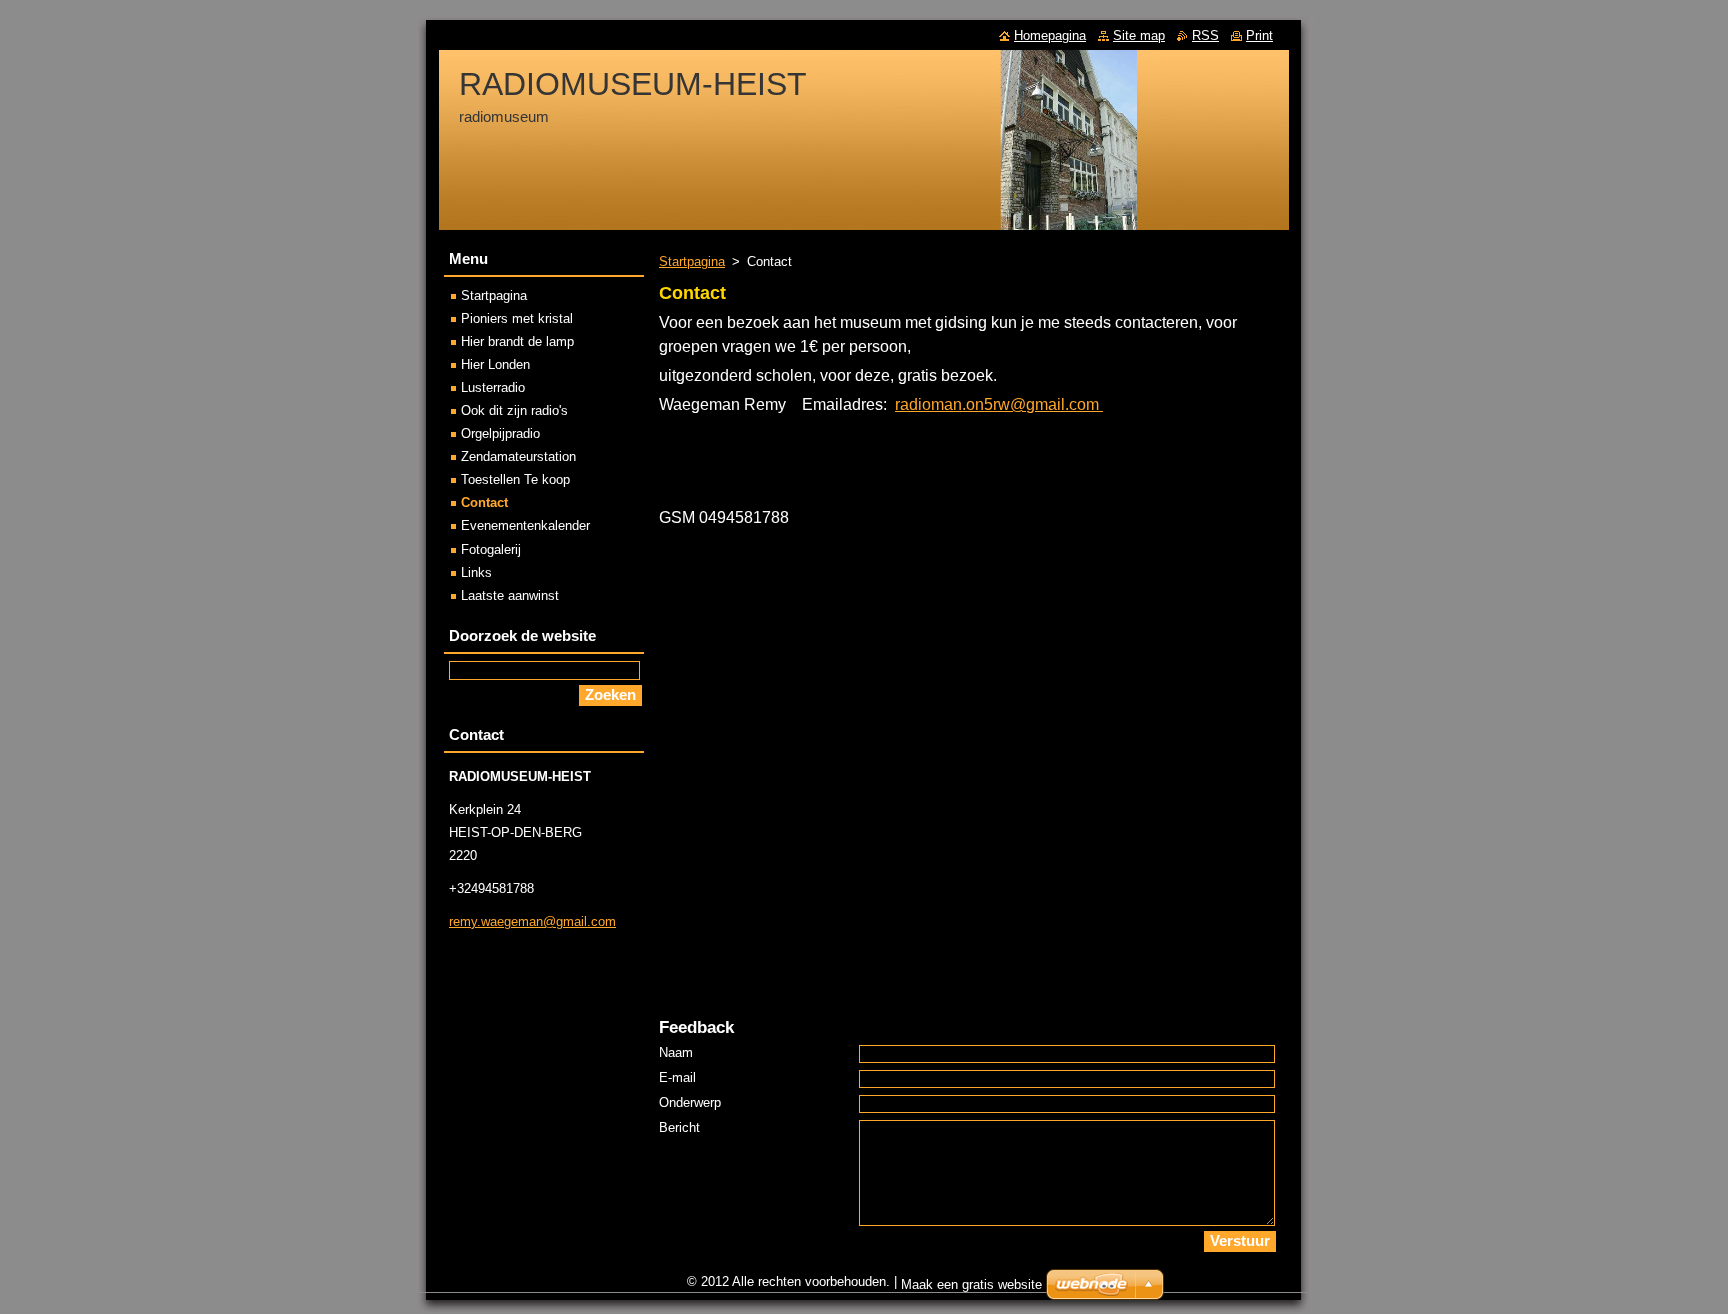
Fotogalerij (491, 549)
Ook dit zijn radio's (514, 410)
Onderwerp (690, 1102)
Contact (484, 502)
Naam (676, 1052)
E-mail (677, 1077)
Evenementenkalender (525, 525)
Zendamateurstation (518, 456)
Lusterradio (493, 387)
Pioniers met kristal (517, 318)
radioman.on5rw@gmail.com (997, 404)
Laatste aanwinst (510, 595)
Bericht (679, 1127)
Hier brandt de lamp (517, 341)
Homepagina (1050, 35)
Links (476, 572)
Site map (1139, 35)
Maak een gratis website (971, 1284)
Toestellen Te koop (515, 479)
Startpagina (692, 261)
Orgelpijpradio (500, 433)
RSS (1205, 35)
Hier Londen (495, 364)
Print (1259, 35)
